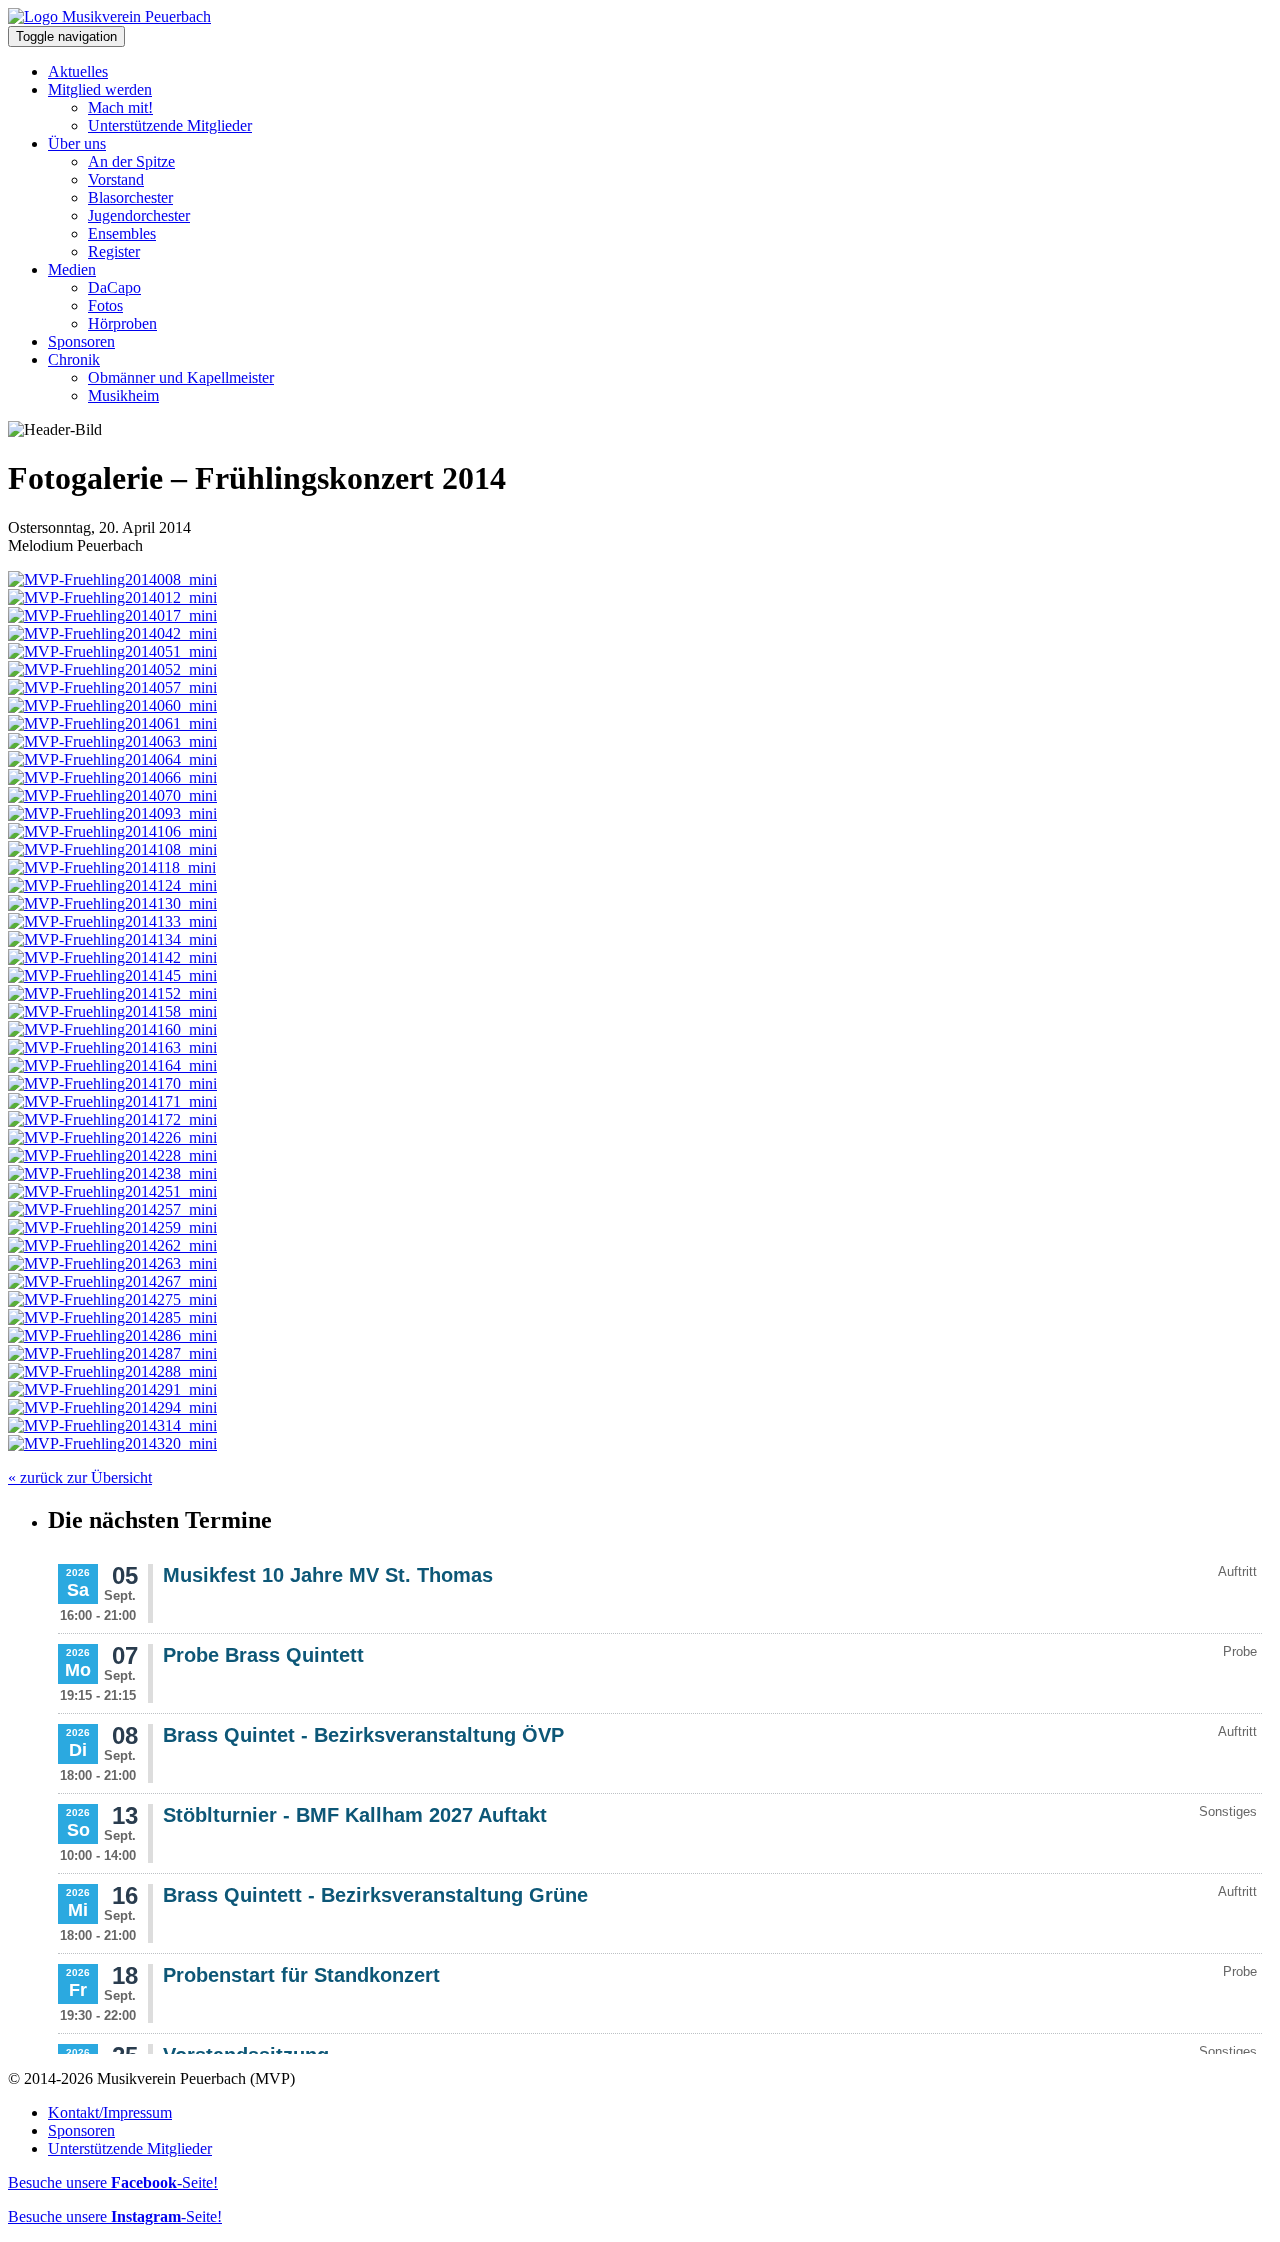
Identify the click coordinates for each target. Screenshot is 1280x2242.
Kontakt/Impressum (110, 2112)
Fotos (105, 305)
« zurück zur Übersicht (80, 1477)
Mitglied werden (100, 89)
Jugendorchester (139, 215)
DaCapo (114, 287)
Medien (72, 269)
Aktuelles (78, 71)
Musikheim (123, 395)
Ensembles (122, 233)
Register (114, 251)
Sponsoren (81, 341)
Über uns (77, 143)
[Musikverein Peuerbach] (109, 16)
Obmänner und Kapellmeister (181, 377)
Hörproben (122, 323)
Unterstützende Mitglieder (170, 125)
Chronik (74, 359)
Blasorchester (130, 197)
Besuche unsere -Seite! (113, 2182)
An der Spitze (131, 161)
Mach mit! (120, 107)
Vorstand (116, 179)
